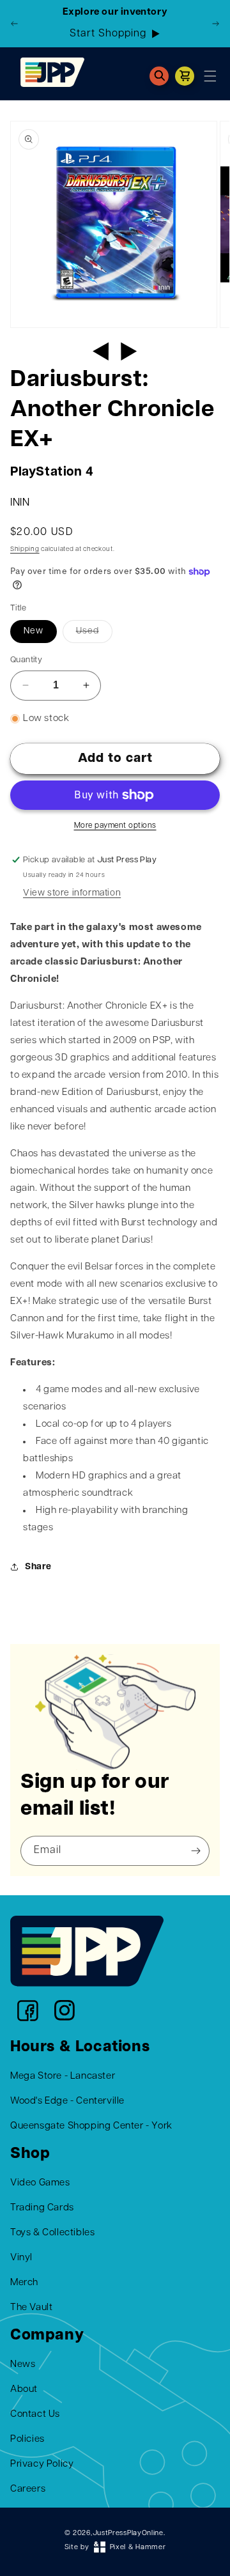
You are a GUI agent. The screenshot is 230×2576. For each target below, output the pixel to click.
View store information (72, 893)
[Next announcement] (215, 24)
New (34, 631)
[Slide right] (129, 352)
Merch (24, 2283)
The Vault (31, 2308)
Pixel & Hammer (138, 2548)
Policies (27, 2440)
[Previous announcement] (15, 24)
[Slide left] (101, 352)
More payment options (115, 826)
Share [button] (38, 1567)
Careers (28, 2489)
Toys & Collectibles (52, 2233)
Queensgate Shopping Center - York (91, 2126)
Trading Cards (42, 2208)
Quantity (26, 660)
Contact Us (35, 2415)
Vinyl (21, 2258)
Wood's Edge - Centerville (67, 2101)
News (23, 2365)
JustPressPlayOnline (128, 2533)
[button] (159, 76)
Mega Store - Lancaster (63, 2076)
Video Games (40, 2183)
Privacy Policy (42, 2464)
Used (88, 631)
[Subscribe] (195, 1851)
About (24, 2390)
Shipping (25, 549)
